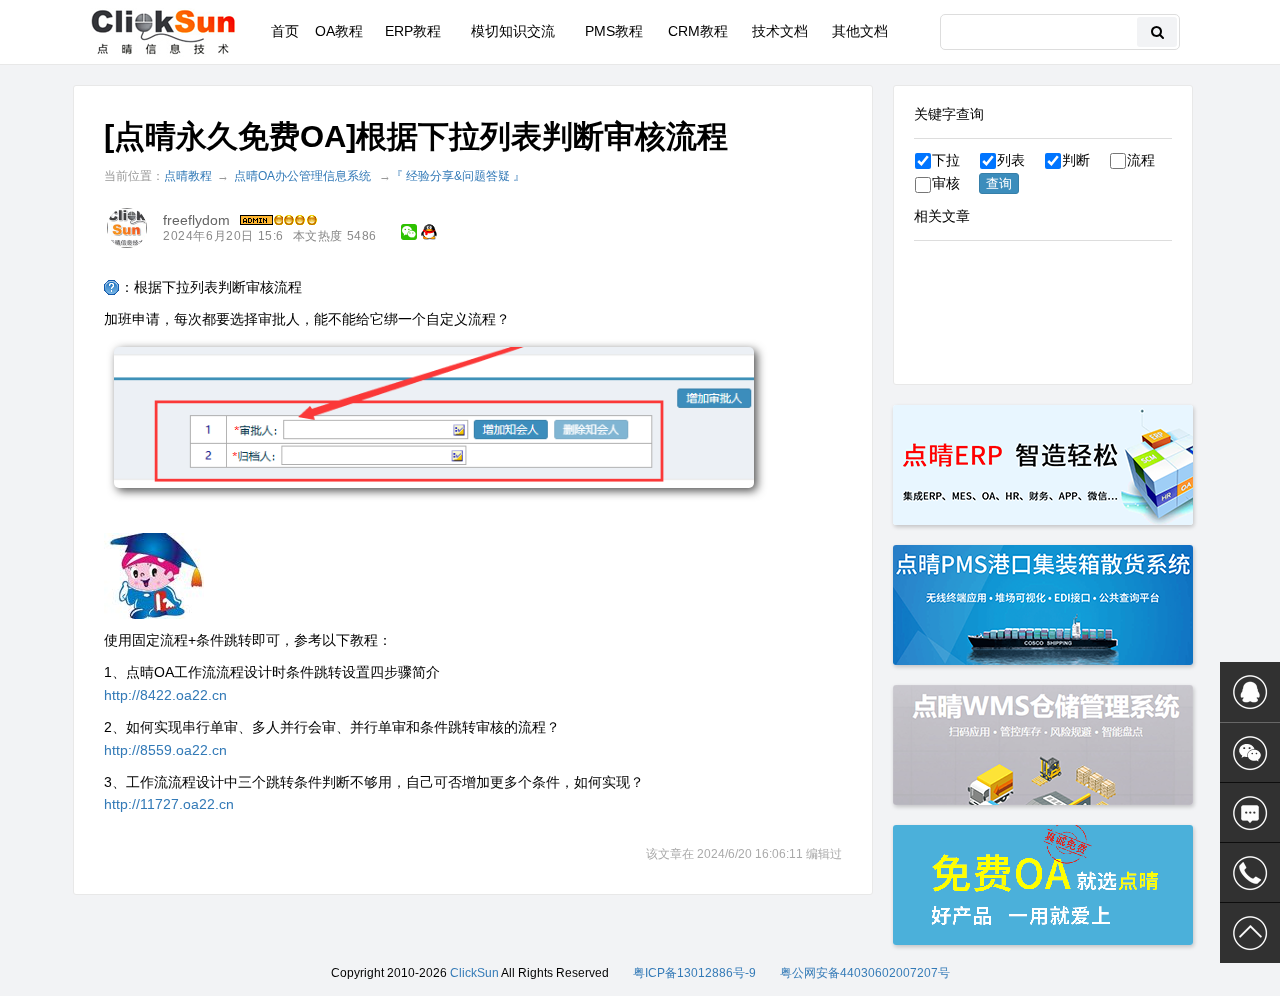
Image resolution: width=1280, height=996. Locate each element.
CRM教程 (698, 31)
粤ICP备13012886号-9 (694, 973)
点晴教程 (188, 176)
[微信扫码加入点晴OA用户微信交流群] (1250, 753)
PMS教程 (614, 31)
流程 (1141, 160)
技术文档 (780, 31)
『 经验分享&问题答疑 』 (458, 176)
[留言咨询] (1250, 813)
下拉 (946, 160)
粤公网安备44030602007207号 (865, 973)
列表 (1011, 160)
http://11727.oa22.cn (169, 804)
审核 (946, 183)
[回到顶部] (1250, 933)
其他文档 (860, 31)
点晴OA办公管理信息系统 (302, 176)
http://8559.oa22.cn (165, 750)
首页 (285, 31)
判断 (1076, 160)
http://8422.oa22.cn (165, 695)
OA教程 (339, 31)
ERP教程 (413, 31)
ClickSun (474, 973)
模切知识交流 (513, 31)
